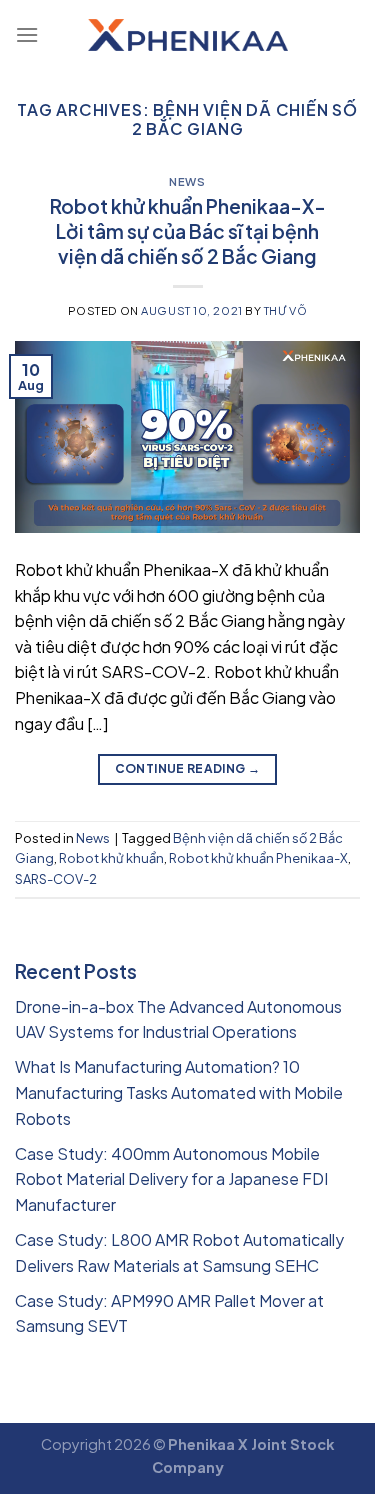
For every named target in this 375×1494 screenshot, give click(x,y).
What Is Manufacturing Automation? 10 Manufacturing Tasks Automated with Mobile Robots (179, 1092)
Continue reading (188, 768)
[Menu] (27, 34)
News (187, 181)
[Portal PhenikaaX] (188, 35)
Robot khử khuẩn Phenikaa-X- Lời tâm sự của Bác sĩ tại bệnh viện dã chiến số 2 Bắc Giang (188, 231)
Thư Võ (285, 310)
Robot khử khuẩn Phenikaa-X (258, 858)
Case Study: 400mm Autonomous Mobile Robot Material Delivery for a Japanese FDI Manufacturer (171, 1179)
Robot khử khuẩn (111, 858)
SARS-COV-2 (56, 879)
